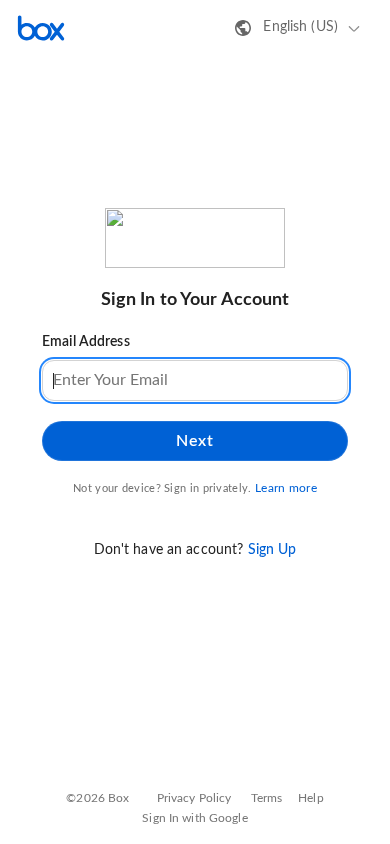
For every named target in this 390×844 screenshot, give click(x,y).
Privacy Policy (194, 798)
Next (194, 441)
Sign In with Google (194, 818)
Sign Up (272, 550)
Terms (267, 798)
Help (311, 798)
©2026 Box (97, 798)
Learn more (286, 488)
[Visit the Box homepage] (41, 28)
